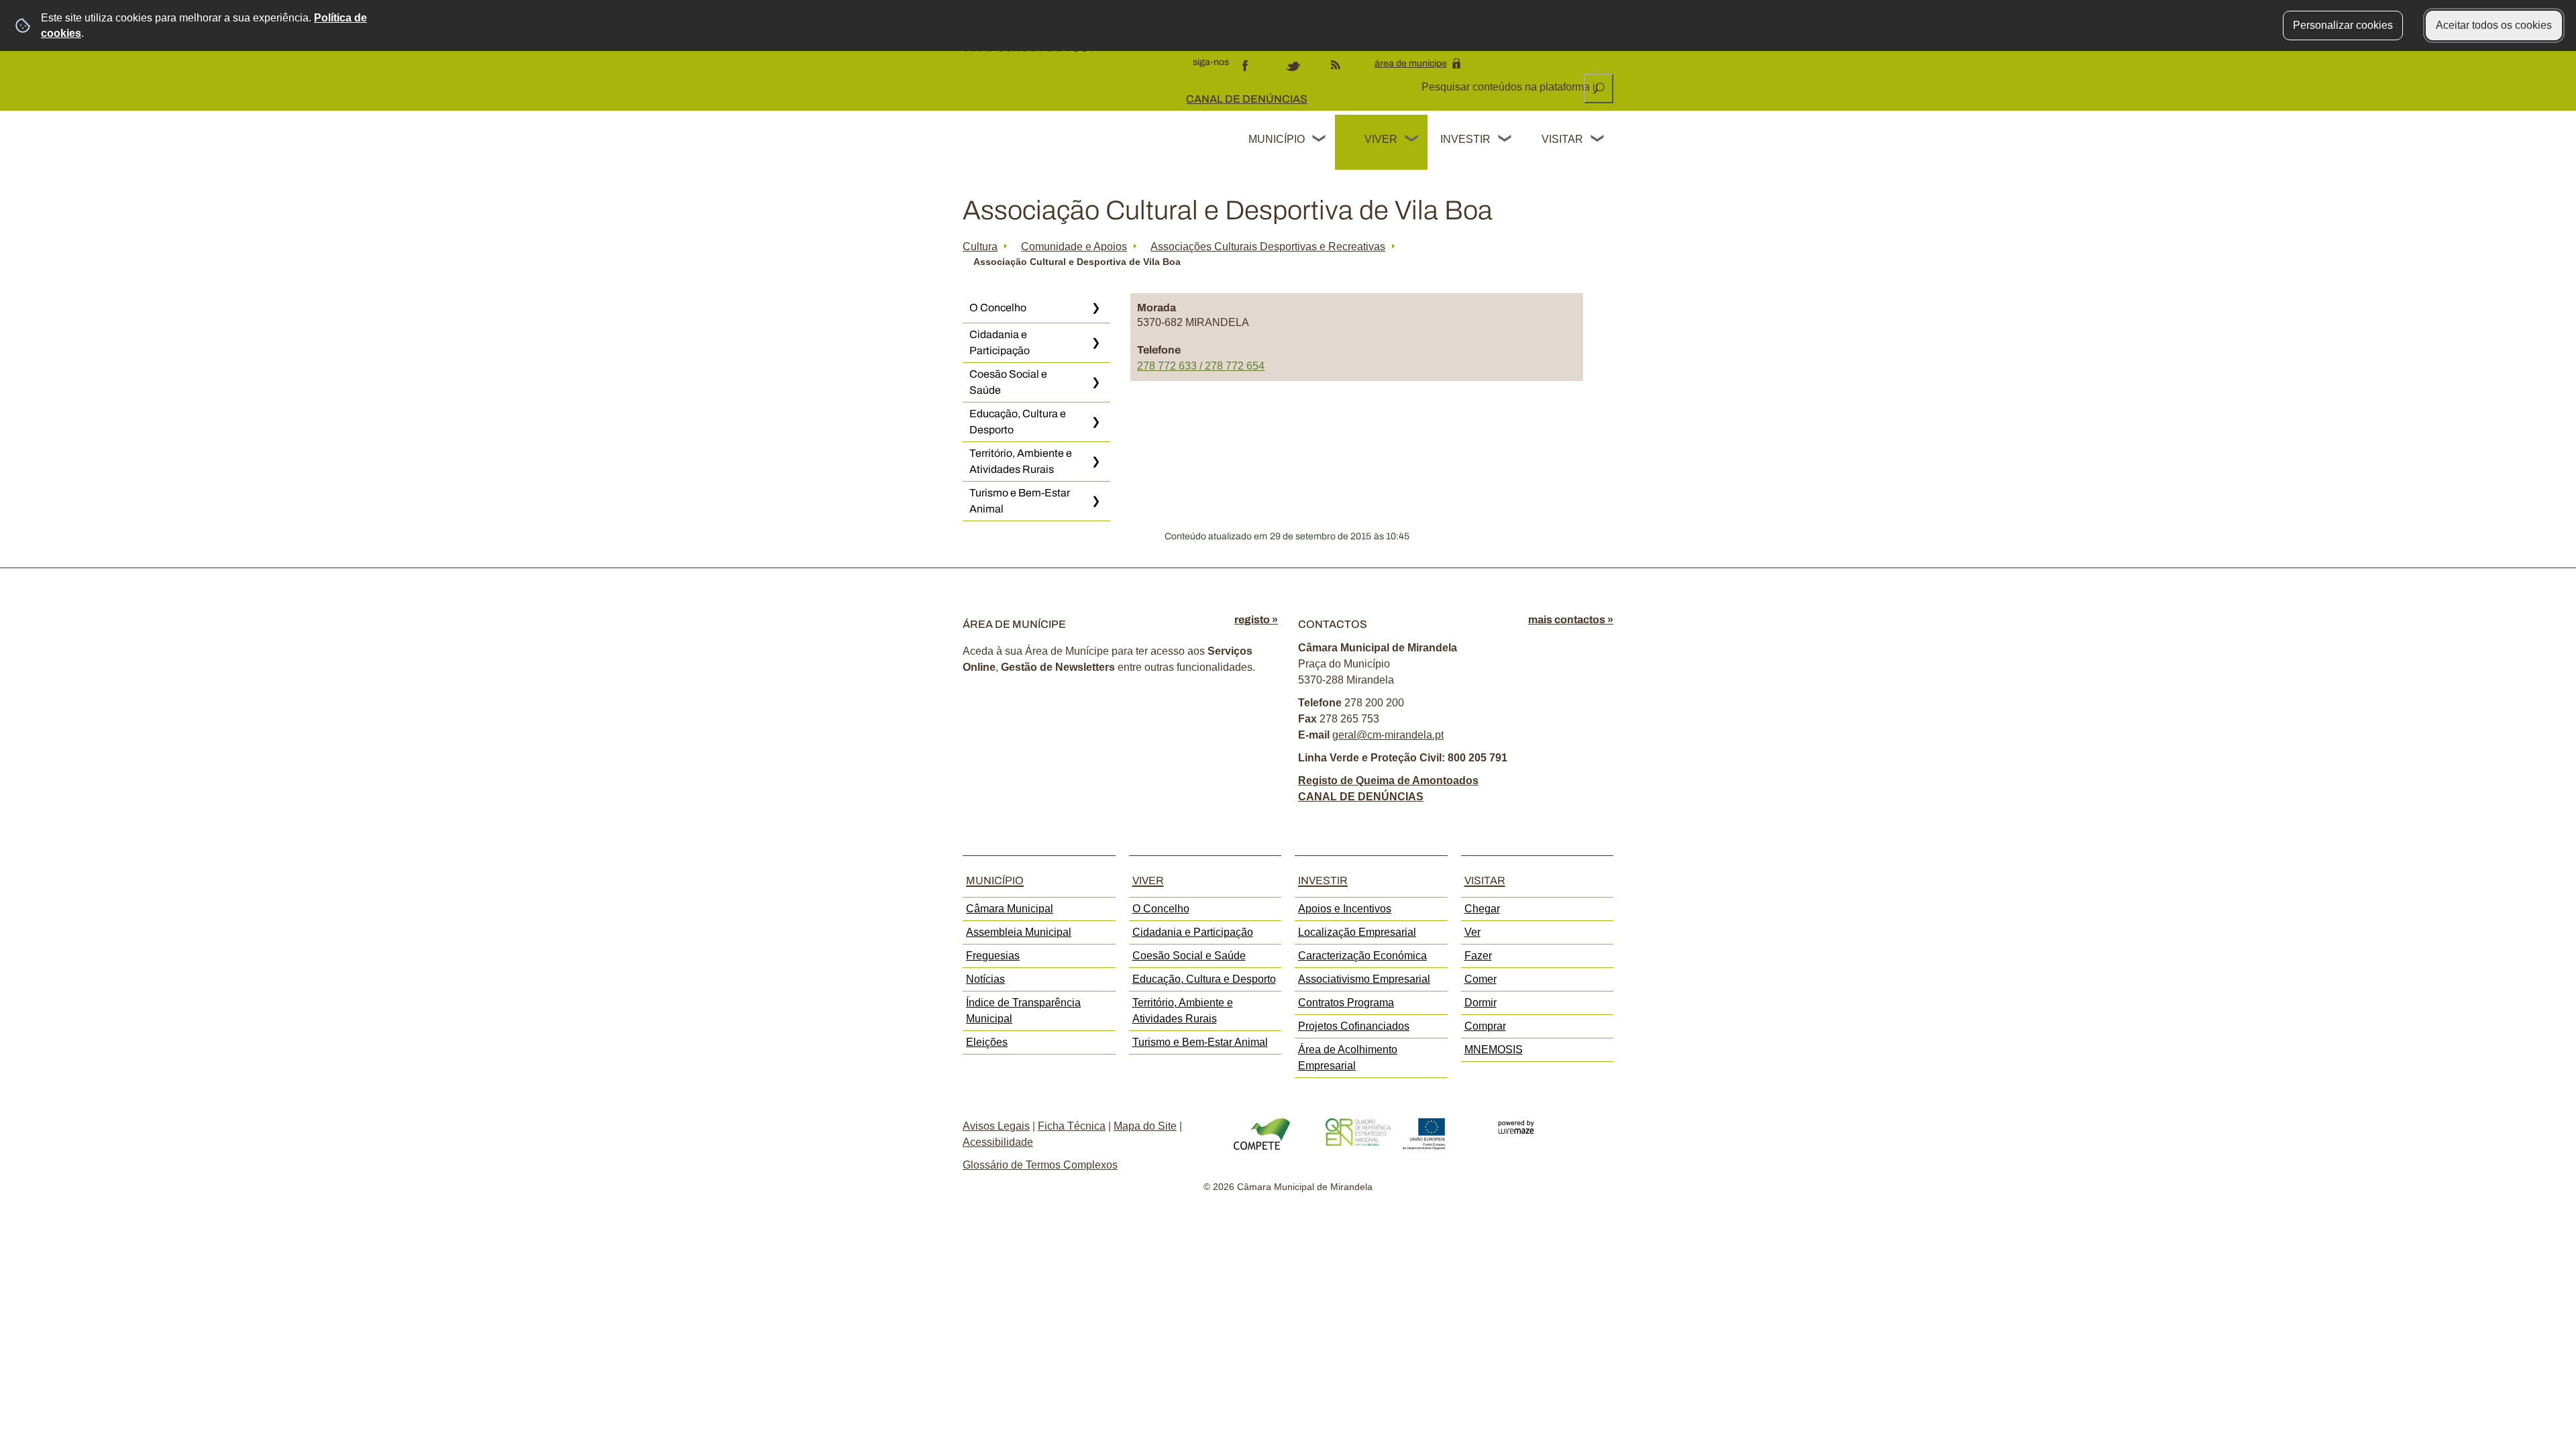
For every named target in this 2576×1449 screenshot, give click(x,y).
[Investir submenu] (1505, 140)
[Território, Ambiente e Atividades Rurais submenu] (1095, 462)
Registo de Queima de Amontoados (1388, 781)
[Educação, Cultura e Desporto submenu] (1095, 422)
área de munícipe (1411, 63)
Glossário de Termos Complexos (1040, 1165)
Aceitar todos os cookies (2494, 25)
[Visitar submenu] (1598, 140)
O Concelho (998, 308)
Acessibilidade (998, 1142)
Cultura (980, 247)
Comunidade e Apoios (1074, 247)
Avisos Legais (996, 1126)
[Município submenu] (1320, 140)
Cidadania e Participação (1000, 342)
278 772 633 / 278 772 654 (1201, 366)
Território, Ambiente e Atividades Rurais (1021, 461)
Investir (1465, 139)
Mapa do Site (1145, 1126)
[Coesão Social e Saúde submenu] (1095, 382)
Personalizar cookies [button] (2343, 25)
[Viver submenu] (1412, 140)
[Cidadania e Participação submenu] (1095, 343)
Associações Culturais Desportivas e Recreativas (1268, 247)
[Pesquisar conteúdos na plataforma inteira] (1599, 89)
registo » (1256, 620)
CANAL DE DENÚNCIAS (1247, 99)
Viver (1381, 139)
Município (1277, 139)
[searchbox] (1511, 87)
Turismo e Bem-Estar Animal (1020, 501)
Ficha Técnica (1072, 1126)
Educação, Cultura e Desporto (1018, 422)
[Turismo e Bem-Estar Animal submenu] (1095, 501)
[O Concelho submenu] (1095, 308)
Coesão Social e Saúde (1008, 382)
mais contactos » (1571, 620)
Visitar (1562, 139)
